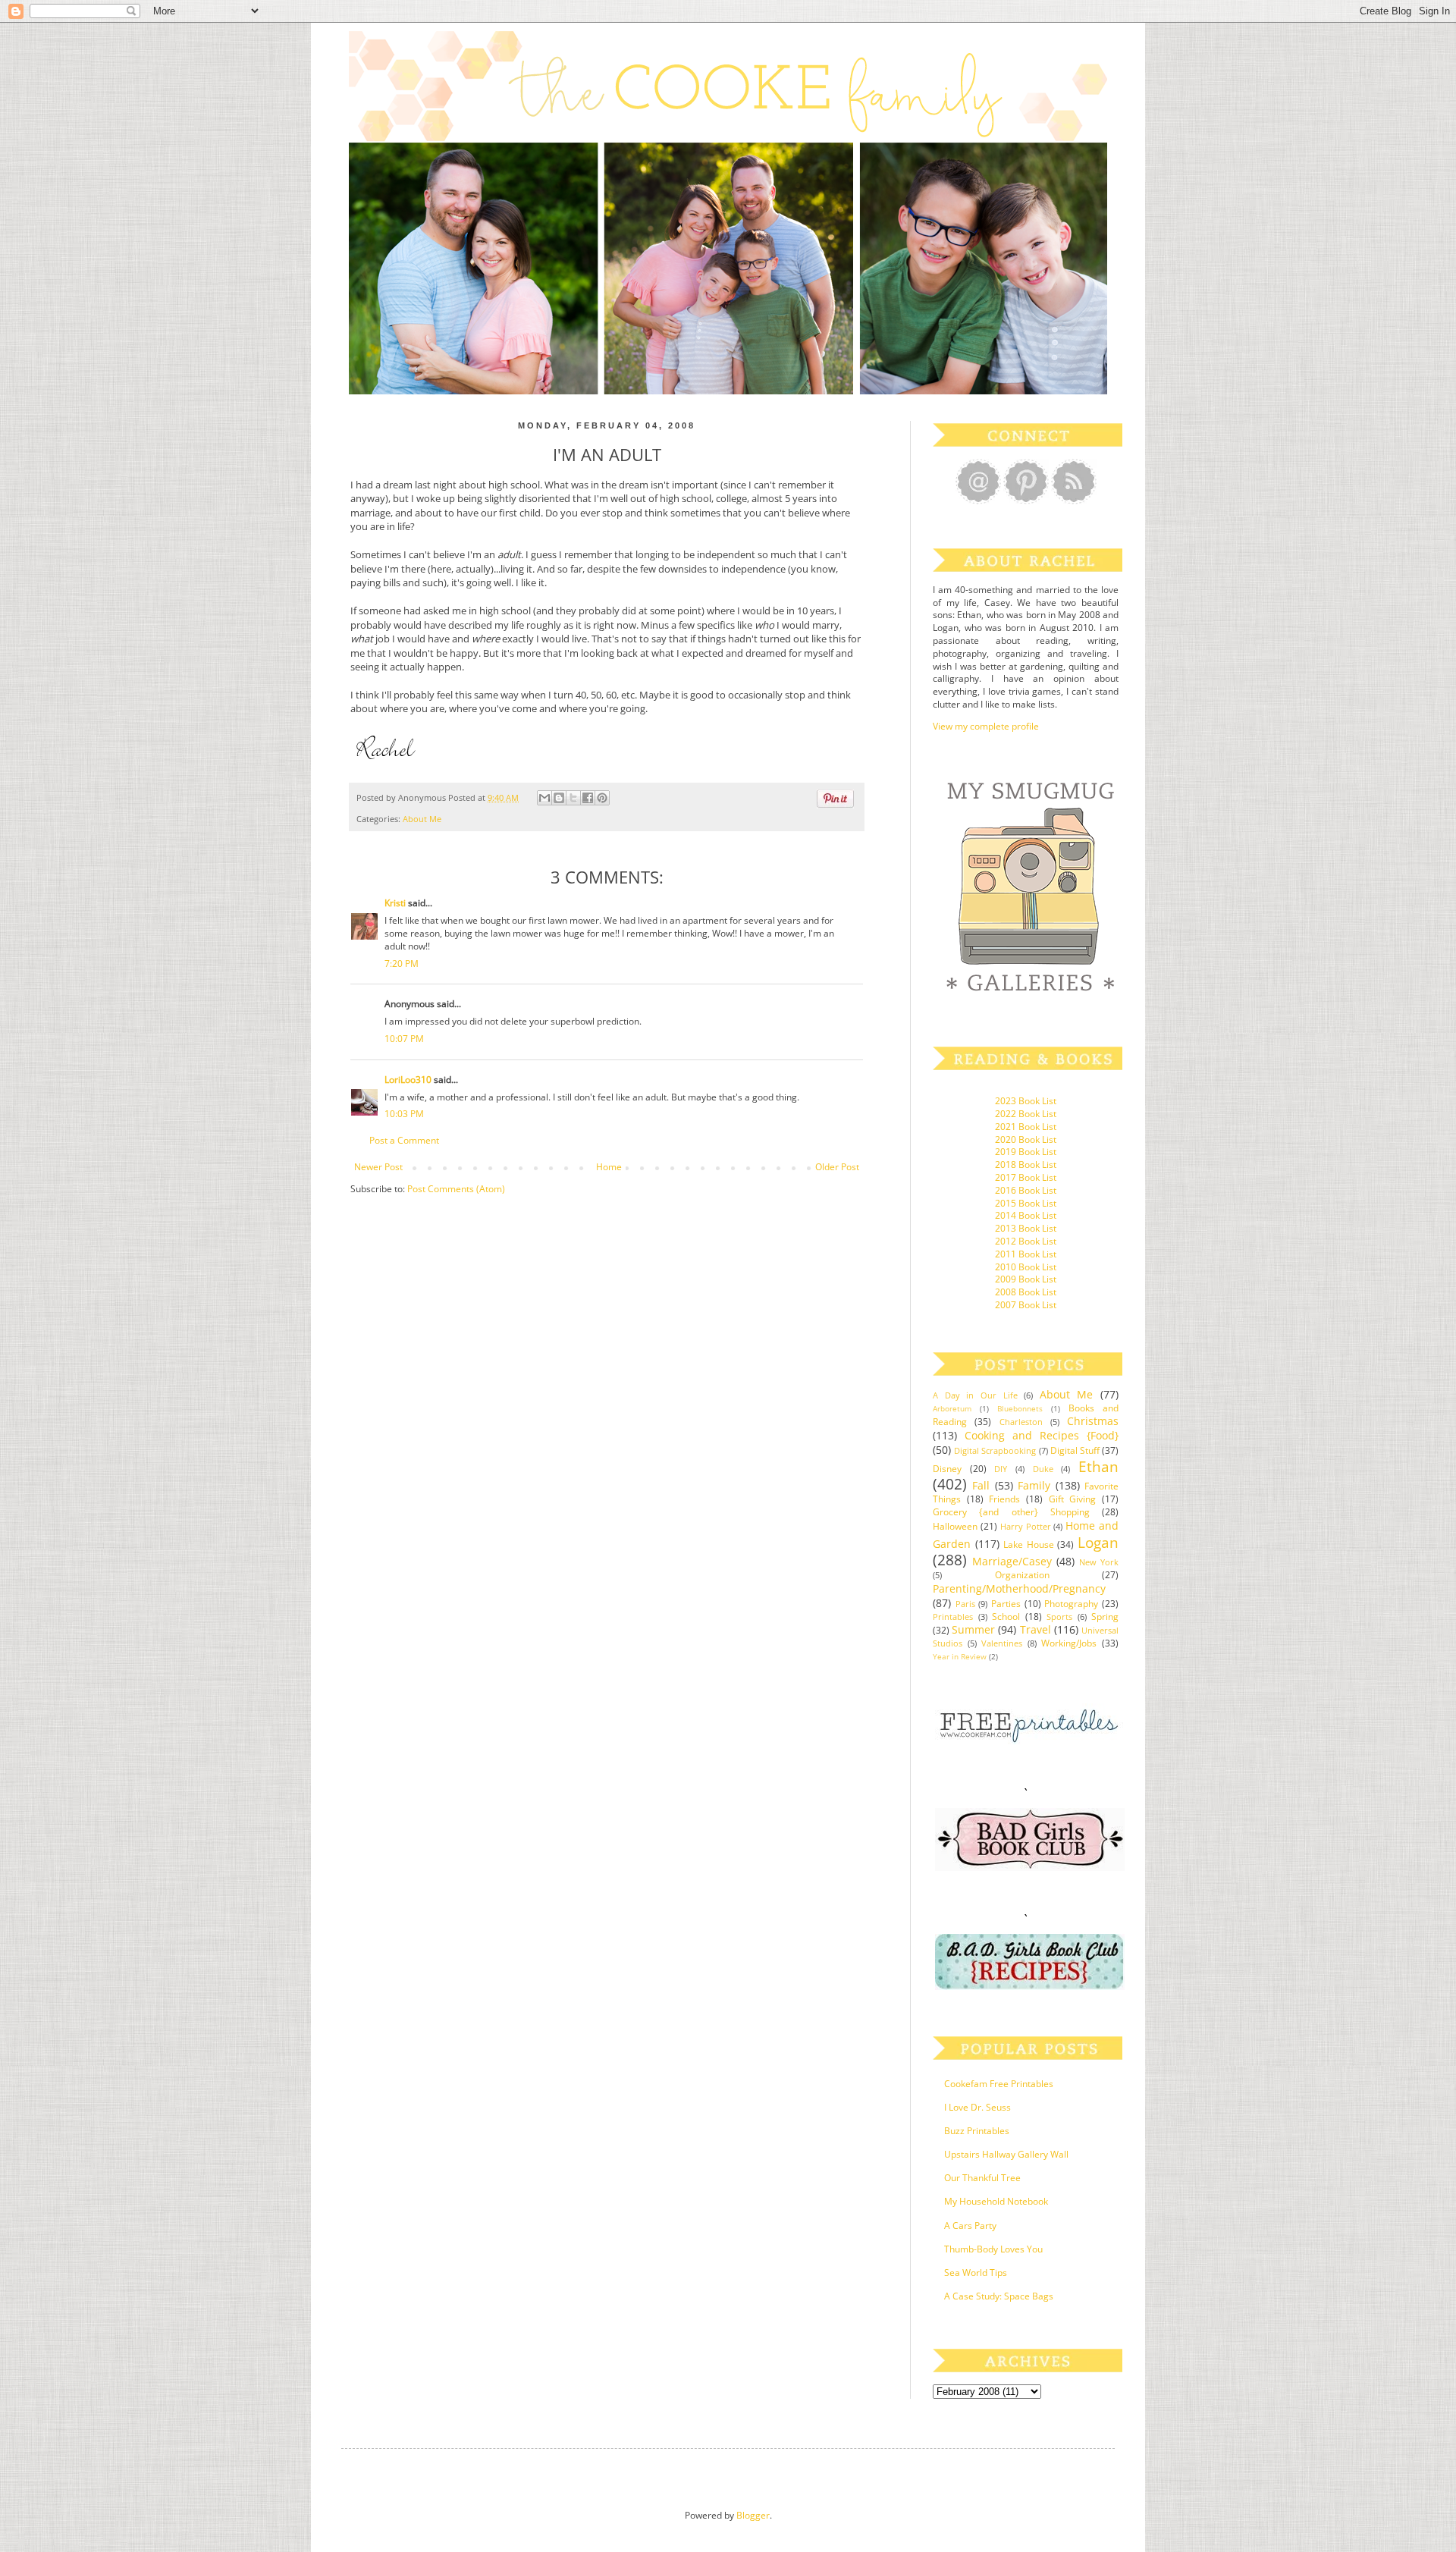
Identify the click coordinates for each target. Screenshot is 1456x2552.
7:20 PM (402, 964)
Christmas (1093, 1421)
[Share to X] (573, 798)
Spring (1105, 1617)
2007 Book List (1026, 1305)
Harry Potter (1026, 1526)
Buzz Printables (977, 2131)
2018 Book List (1026, 1165)
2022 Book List (1026, 1114)
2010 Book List (1026, 1267)
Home (609, 1167)
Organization (1022, 1575)
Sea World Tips (976, 2273)
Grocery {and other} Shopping (1011, 1512)
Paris (965, 1604)
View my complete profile (986, 726)
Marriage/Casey (1012, 1561)
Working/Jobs (1069, 1643)
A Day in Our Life (975, 1395)
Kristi (395, 903)
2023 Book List (1026, 1101)
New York (1099, 1562)
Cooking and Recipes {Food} (1042, 1435)
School (1006, 1617)
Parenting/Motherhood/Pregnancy (1019, 1588)
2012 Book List (1026, 1241)
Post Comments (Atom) (456, 1189)
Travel (1036, 1629)
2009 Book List (1026, 1279)
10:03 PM (404, 1114)
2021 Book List (1026, 1127)
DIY (1001, 1469)
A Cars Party (970, 2226)
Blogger (753, 2515)
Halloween (955, 1526)
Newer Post (378, 1167)
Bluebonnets (1020, 1409)
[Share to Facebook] (588, 798)
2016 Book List (1026, 1190)
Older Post (837, 1167)
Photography (1071, 1604)
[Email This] (544, 798)
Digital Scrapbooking (995, 1450)
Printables (953, 1617)
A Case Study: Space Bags (999, 2296)
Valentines (1002, 1643)
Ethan (1098, 1466)
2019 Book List (1026, 1152)
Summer (973, 1629)
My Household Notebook (996, 2201)
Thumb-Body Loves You (993, 2249)
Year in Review (960, 1657)
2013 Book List (1026, 1228)
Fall (981, 1485)
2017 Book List (1026, 1177)
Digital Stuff (1075, 1450)
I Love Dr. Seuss (977, 2107)
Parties (1006, 1604)
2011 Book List (1026, 1254)
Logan (1098, 1542)
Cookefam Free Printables (999, 2084)
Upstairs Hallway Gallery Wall (1006, 2154)
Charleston (1021, 1422)
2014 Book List (1026, 1215)
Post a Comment (404, 1140)
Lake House (1029, 1544)
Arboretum (952, 1409)
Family (1034, 1485)
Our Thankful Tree (982, 2178)
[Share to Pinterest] (602, 798)
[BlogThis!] (559, 798)
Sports (1059, 1617)
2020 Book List (1026, 1139)
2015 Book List (1026, 1203)
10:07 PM (404, 1039)
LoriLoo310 (408, 1080)
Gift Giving (1073, 1499)
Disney (947, 1469)
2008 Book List (1026, 1292)
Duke (1043, 1469)
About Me (422, 819)
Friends (1004, 1499)
